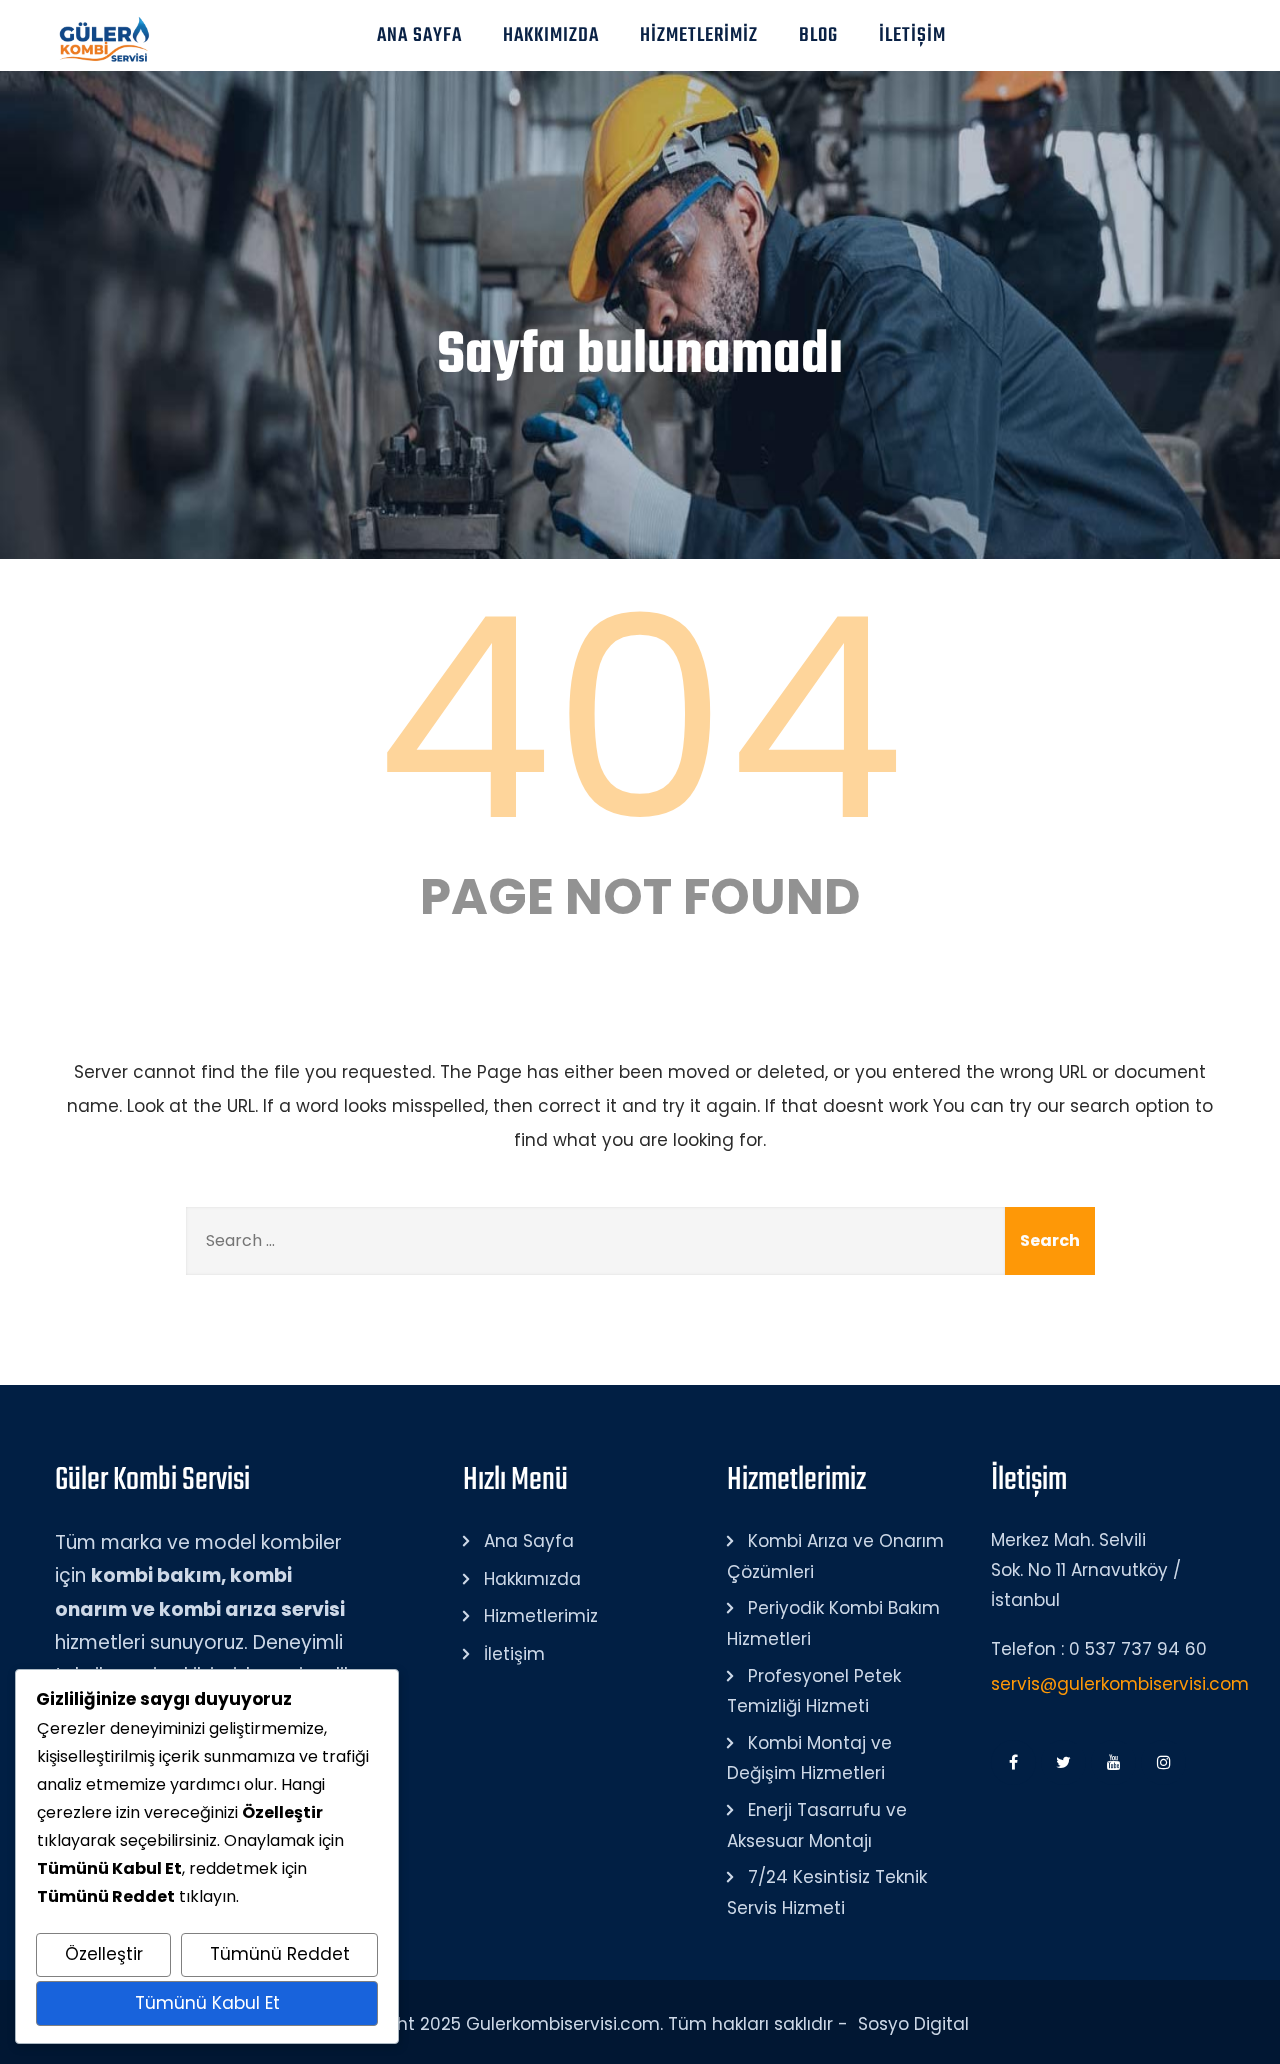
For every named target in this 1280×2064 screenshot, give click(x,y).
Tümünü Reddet (280, 1954)
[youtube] (1113, 1762)
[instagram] (1163, 1762)
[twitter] (1063, 1762)
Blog (818, 35)
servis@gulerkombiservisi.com (1120, 1684)
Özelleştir (104, 1954)
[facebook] (1013, 1762)
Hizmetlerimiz (699, 35)
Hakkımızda (551, 35)
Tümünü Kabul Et (207, 2003)
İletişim (912, 35)
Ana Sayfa (419, 35)
